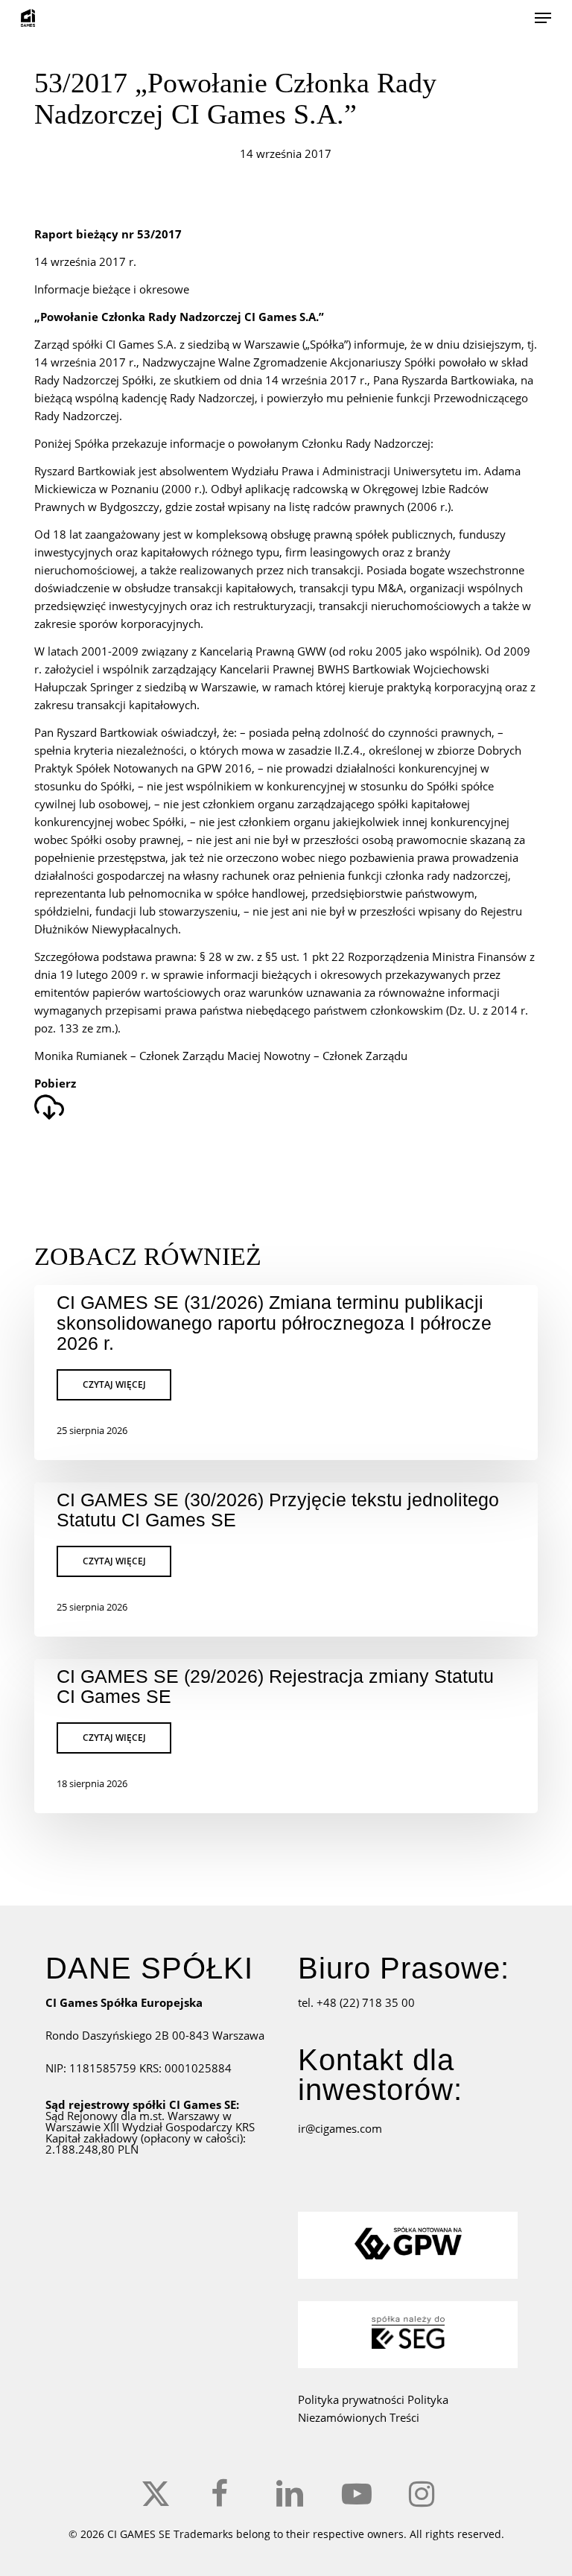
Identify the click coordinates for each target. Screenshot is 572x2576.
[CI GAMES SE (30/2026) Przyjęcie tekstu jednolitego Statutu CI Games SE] (286, 1560)
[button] (543, 18)
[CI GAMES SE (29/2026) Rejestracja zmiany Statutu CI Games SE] (286, 1736)
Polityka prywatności (353, 2399)
